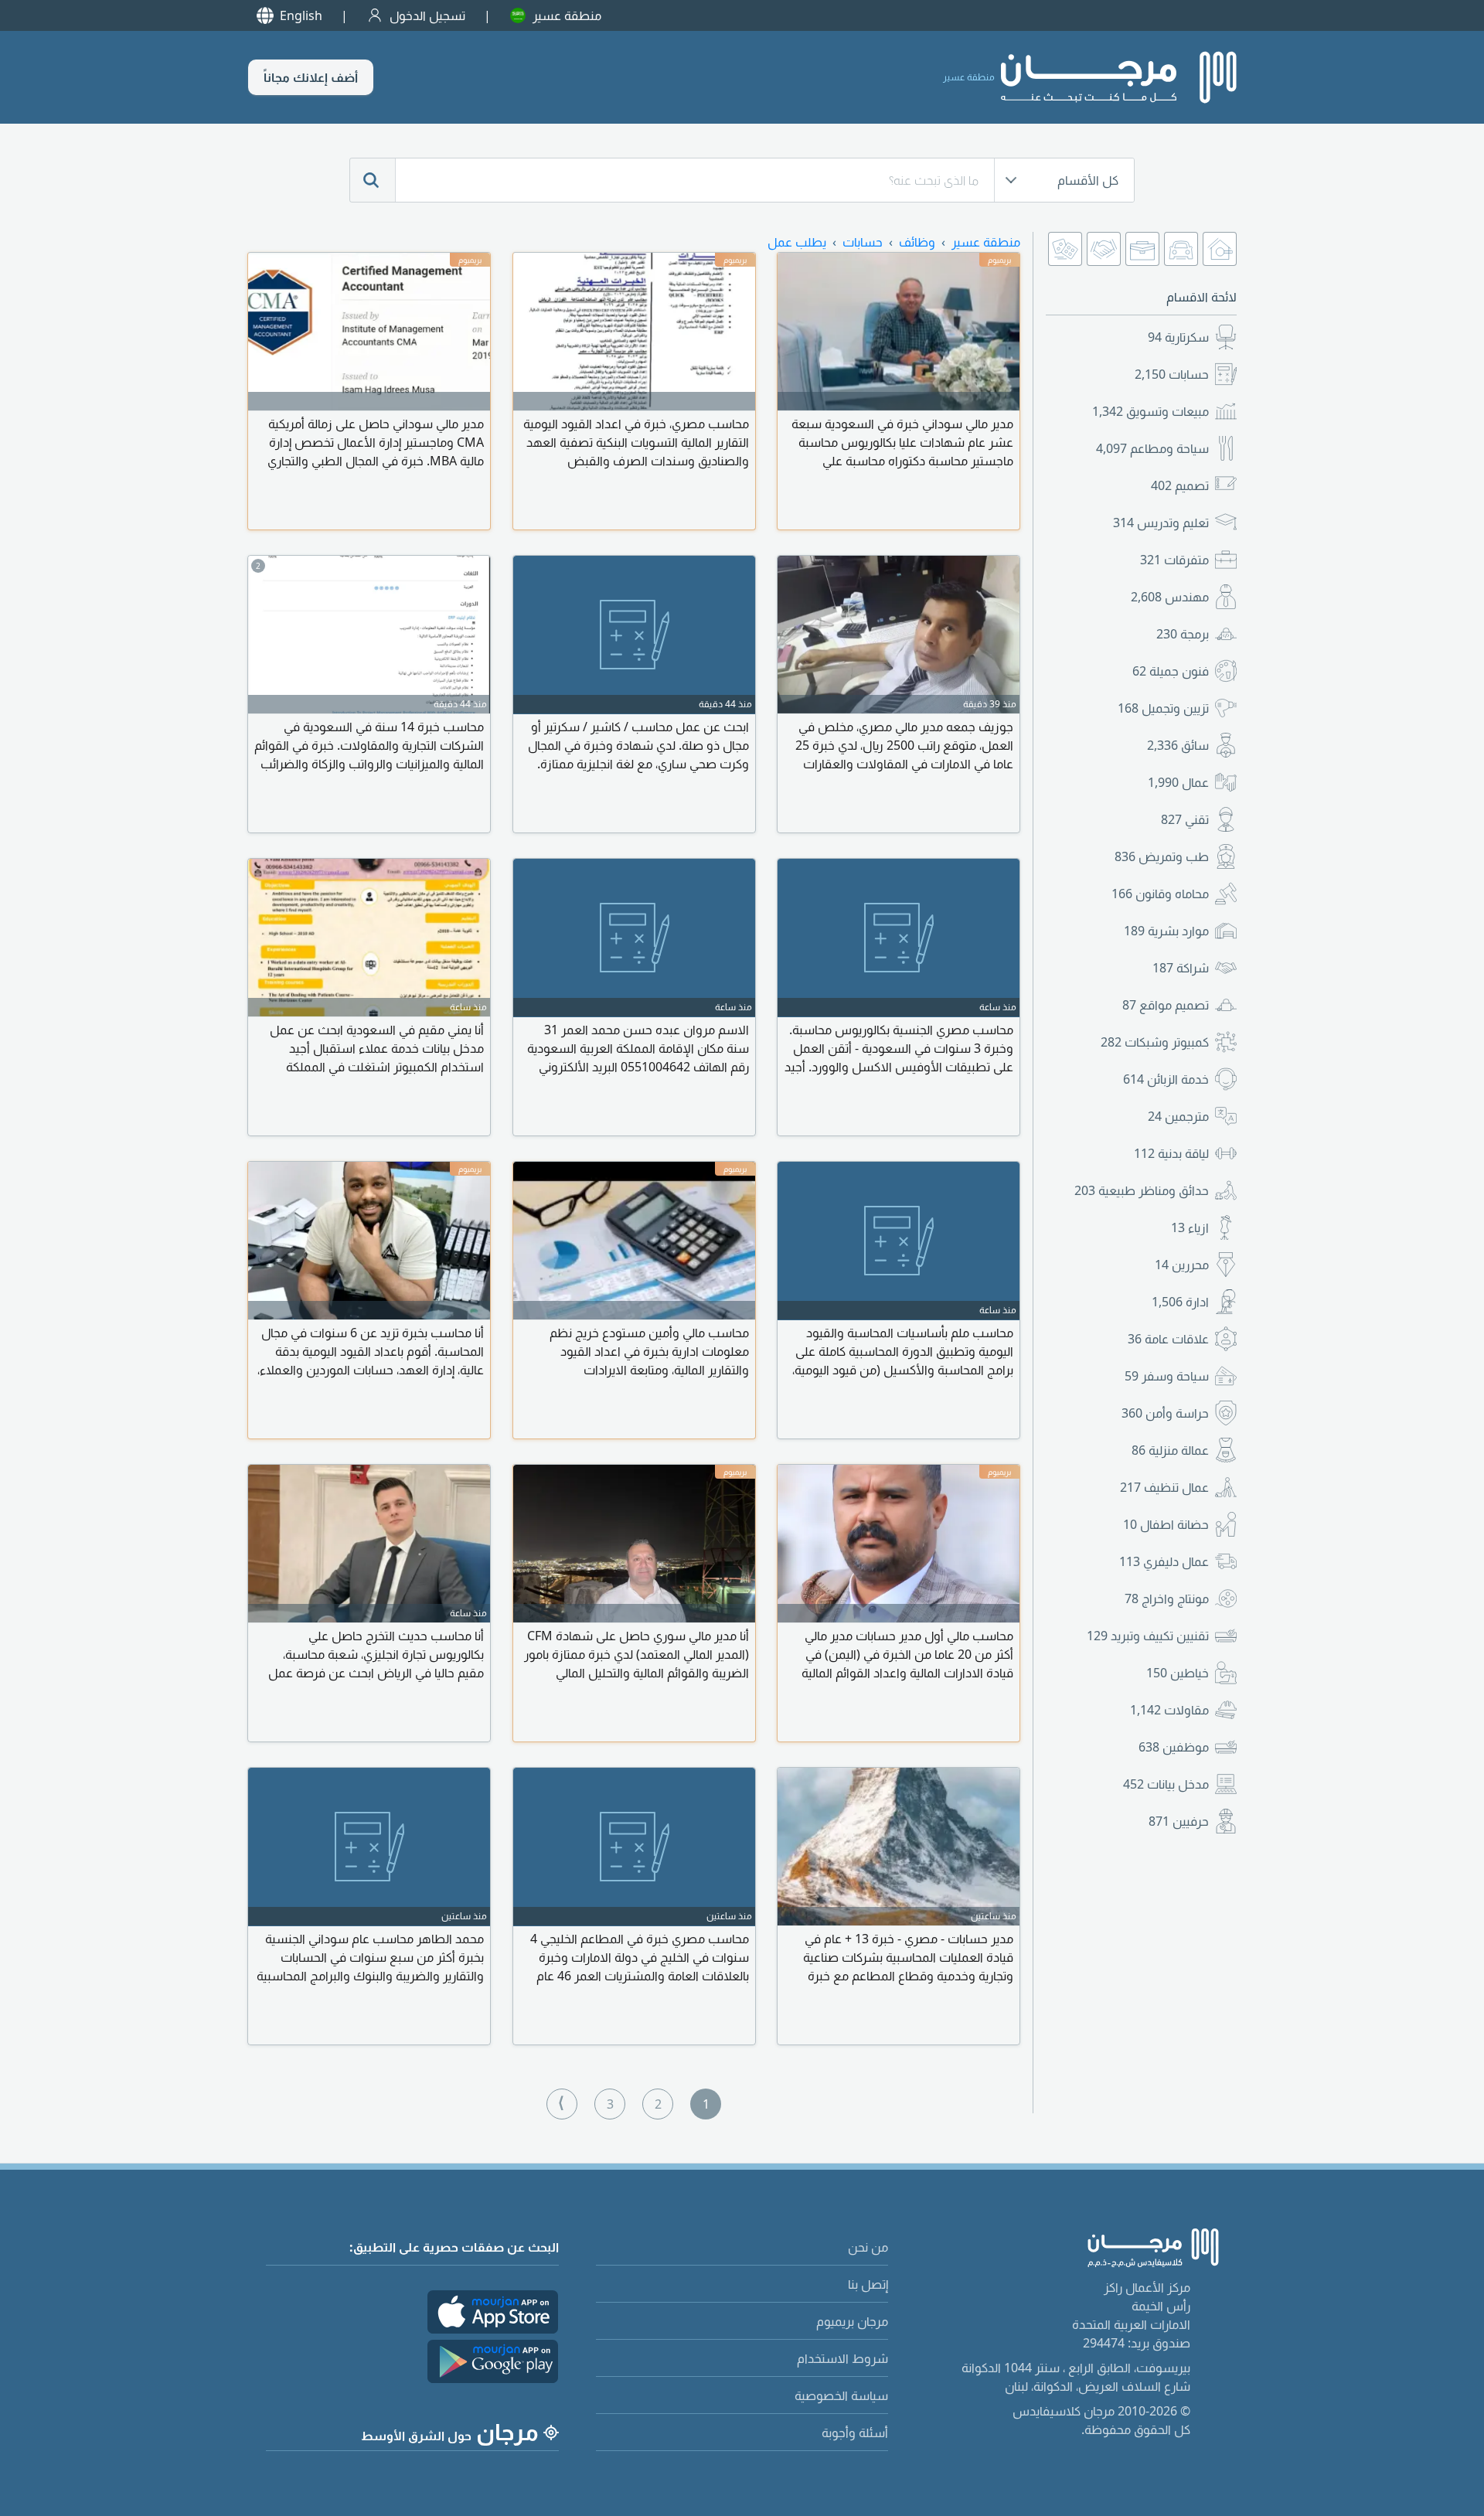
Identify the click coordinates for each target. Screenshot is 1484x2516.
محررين (1182, 1265)
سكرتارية (1178, 337)
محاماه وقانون (1160, 894)
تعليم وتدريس (1161, 523)
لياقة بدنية (1171, 1153)
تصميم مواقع (1166, 1005)
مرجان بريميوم (852, 2321)
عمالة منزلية (1170, 1450)
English (301, 15)
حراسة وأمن (1165, 1413)
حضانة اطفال (1166, 1524)
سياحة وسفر (1167, 1376)
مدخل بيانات (1166, 1784)
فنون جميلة (1171, 671)
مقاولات (1169, 1710)
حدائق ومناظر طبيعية (1142, 1190)
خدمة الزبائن (1166, 1079)
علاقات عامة (1168, 1339)
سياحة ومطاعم (1152, 448)
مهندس (1170, 597)
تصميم (1180, 485)
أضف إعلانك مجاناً (311, 77)
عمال (1178, 782)
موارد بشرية (1166, 931)
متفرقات (1174, 560)
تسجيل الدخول (427, 15)
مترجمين (1178, 1116)
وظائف (917, 242)
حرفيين (1179, 1821)
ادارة (1180, 1302)
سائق (1178, 745)
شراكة (1181, 968)
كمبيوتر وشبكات (1155, 1042)
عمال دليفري (1164, 1561)
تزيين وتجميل (1163, 708)
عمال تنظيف (1164, 1487)
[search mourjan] (373, 180)
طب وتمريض (1162, 856)
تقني (1185, 819)
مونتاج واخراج (1167, 1598)
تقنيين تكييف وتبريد (1148, 1636)
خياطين (1178, 1673)
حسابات (1172, 374)
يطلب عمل (797, 242)
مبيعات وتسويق (1150, 411)
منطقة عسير (567, 15)
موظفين (1174, 1747)
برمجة (1183, 634)
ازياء (1190, 1227)
